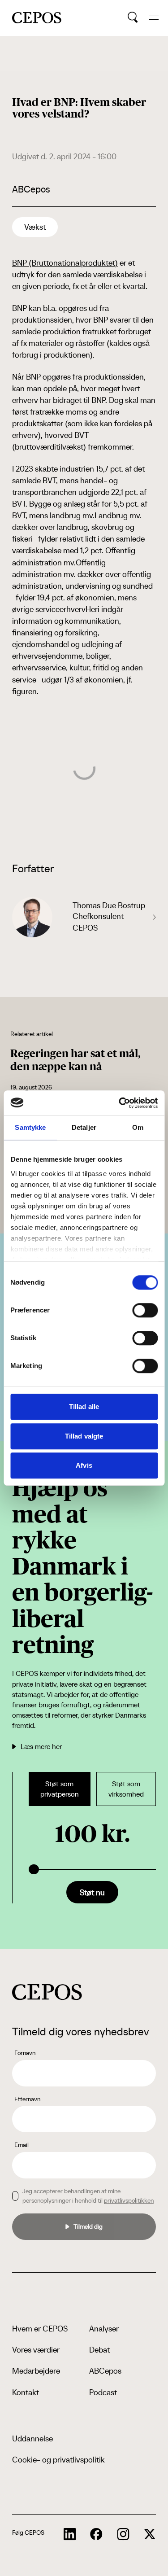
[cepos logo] (47, 1992)
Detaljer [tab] (84, 1127)
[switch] (145, 1310)
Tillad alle (84, 1406)
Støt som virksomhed (126, 1789)
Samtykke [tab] (30, 1127)
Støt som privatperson (60, 1789)
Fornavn (25, 2053)
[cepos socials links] (70, 2534)
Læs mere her (41, 1746)
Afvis (84, 1465)
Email (22, 2145)
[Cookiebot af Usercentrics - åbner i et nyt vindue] (120, 1103)
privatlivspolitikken (129, 2200)
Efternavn (27, 2099)
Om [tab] (138, 1127)
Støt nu (92, 1892)
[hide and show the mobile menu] (154, 18)
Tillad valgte (84, 1436)
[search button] (133, 17)
